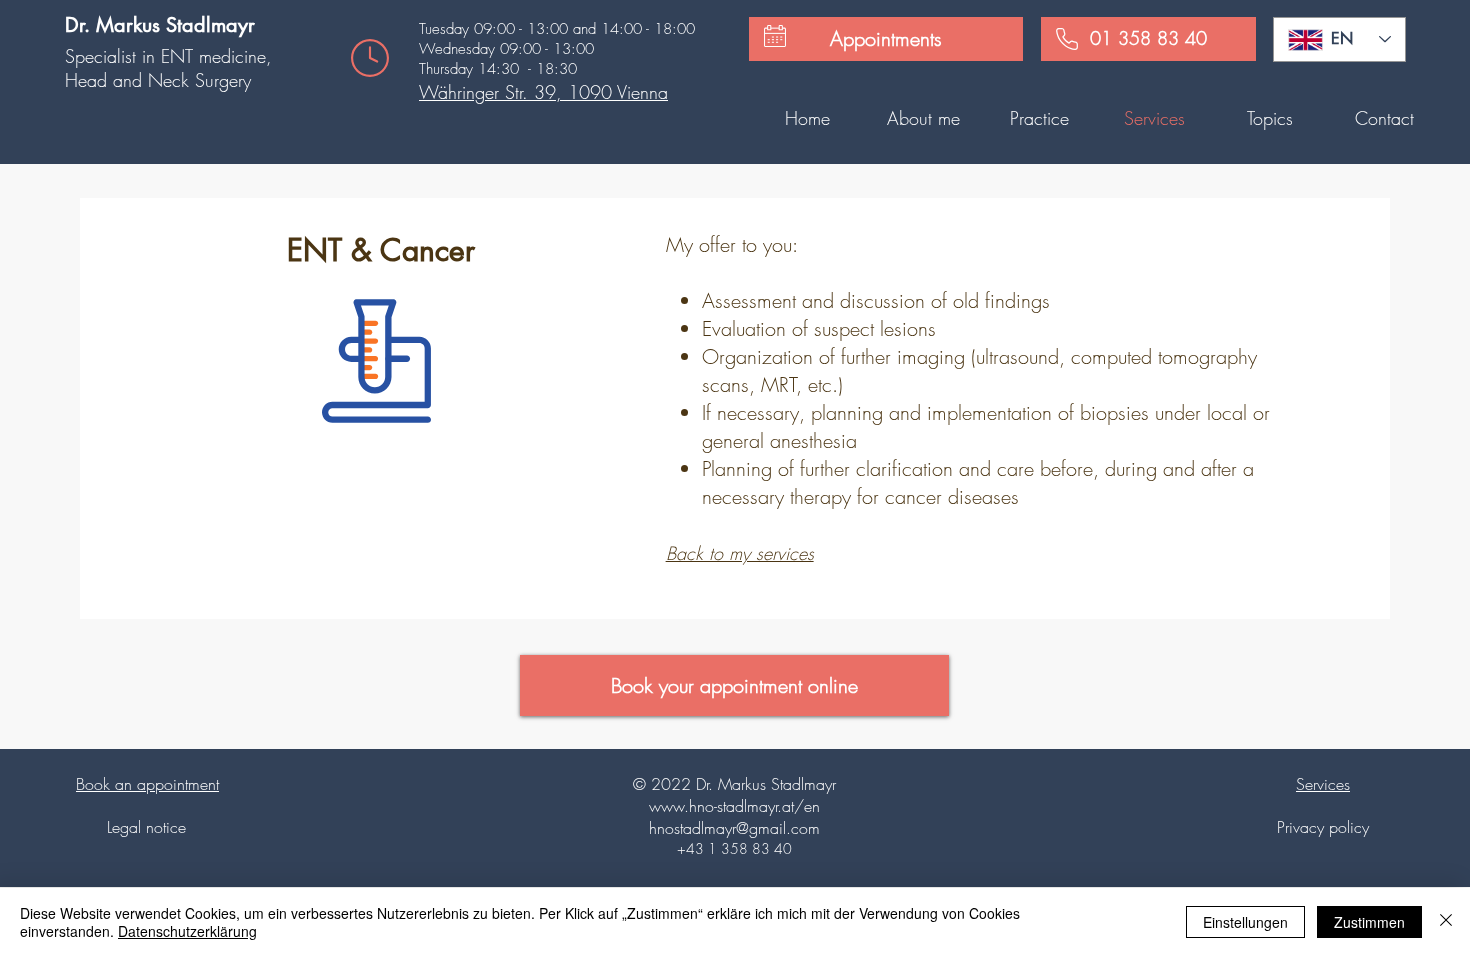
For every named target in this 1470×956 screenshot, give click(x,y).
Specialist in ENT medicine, (168, 56)
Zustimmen (1369, 922)
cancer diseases (952, 496)
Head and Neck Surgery (158, 80)
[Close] (1446, 922)
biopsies (1114, 412)
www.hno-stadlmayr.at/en (734, 806)
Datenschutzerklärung (187, 931)
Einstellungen (1245, 922)
